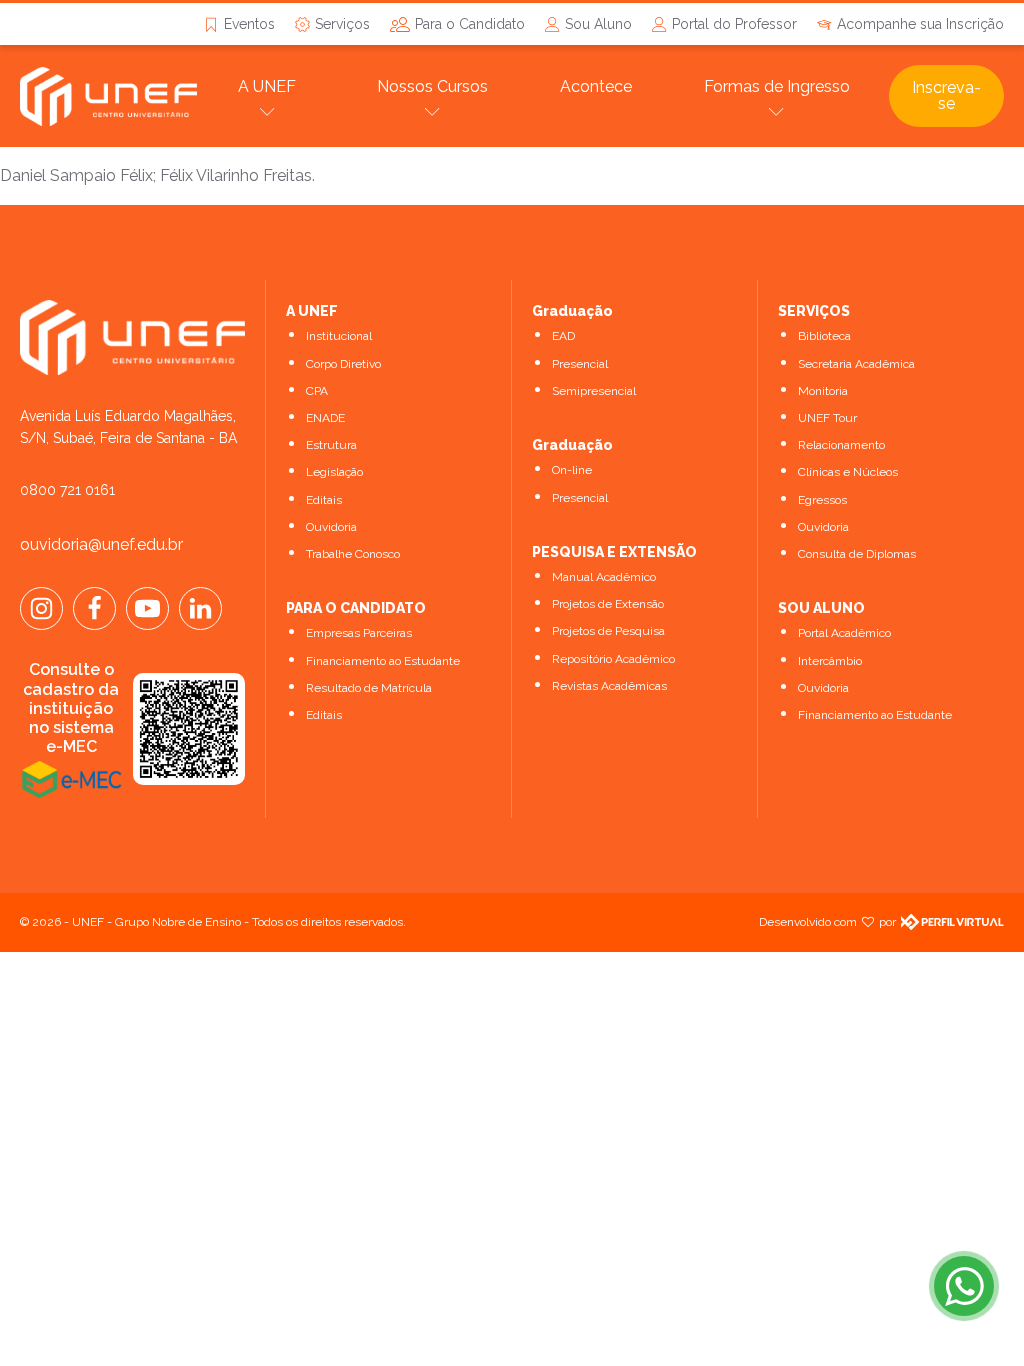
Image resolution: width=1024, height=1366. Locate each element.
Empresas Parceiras (359, 633)
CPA (317, 391)
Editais (324, 500)
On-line (572, 470)
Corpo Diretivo (343, 364)
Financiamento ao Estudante (383, 661)
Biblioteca (824, 336)
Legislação (334, 472)
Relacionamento (841, 445)
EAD (563, 336)
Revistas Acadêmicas (609, 686)
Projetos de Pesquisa (608, 631)
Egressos (822, 500)
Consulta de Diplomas (857, 554)
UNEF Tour (827, 418)
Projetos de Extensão (608, 604)
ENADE (325, 418)
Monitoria (823, 391)
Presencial (580, 364)
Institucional (339, 336)
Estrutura (331, 445)
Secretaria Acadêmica (856, 364)
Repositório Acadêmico (613, 659)
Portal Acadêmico (844, 633)
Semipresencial (594, 391)
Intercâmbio (830, 661)
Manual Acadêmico (604, 577)
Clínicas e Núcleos (848, 472)
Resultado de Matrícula (369, 688)
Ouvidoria (331, 527)
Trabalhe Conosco (353, 554)
